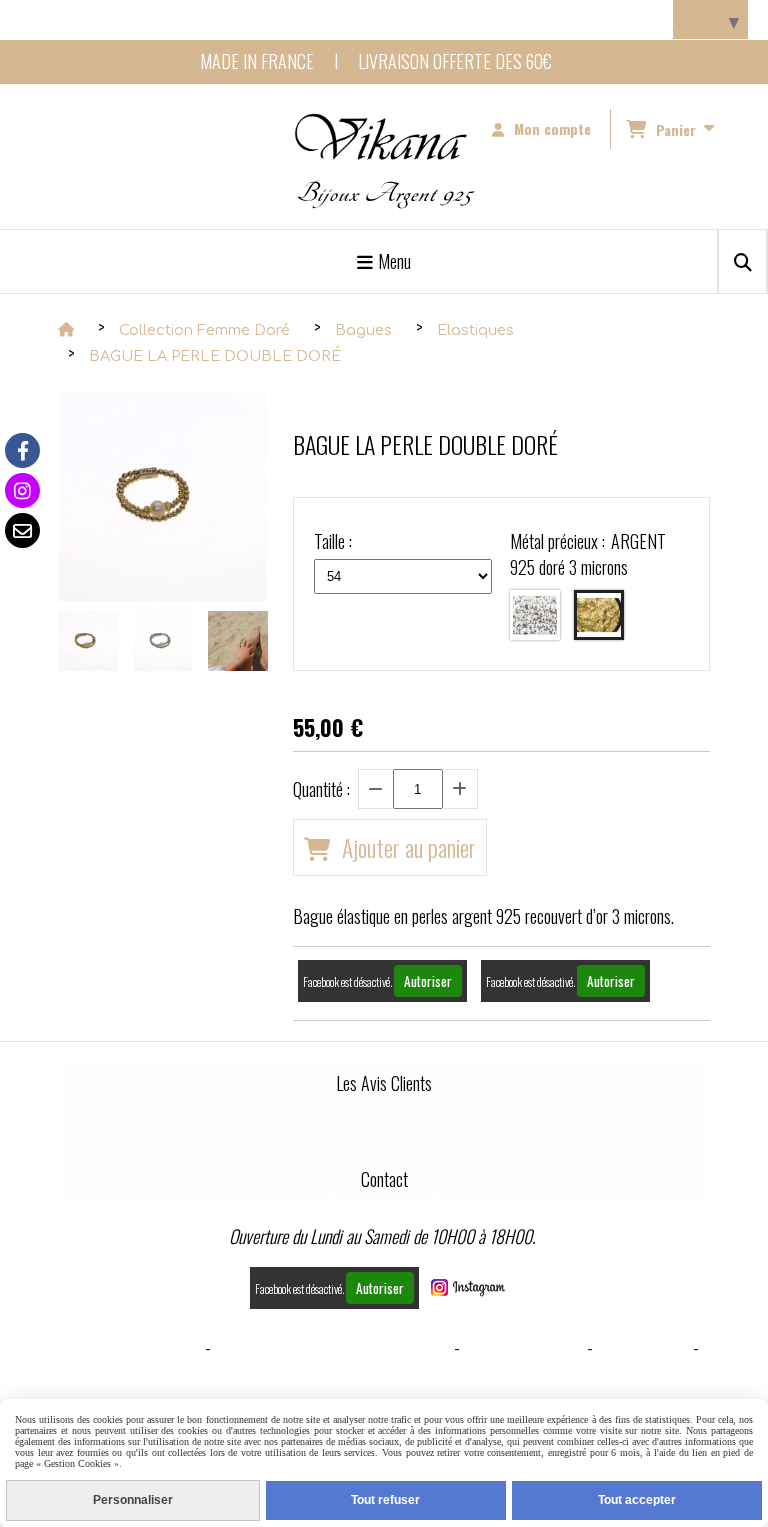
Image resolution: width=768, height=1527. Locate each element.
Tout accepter (637, 1500)
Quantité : (321, 789)
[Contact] (22, 530)
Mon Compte (643, 1347)
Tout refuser (385, 1500)
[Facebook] (22, 450)
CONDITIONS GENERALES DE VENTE (384, 1393)
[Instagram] (22, 490)
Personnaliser (133, 1500)
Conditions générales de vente (332, 1347)
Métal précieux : (587, 554)
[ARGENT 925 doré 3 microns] (599, 615)
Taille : (333, 541)
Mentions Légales (135, 1347)
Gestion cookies (523, 1347)
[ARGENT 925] (535, 615)
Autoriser (428, 981)
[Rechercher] (742, 261)
